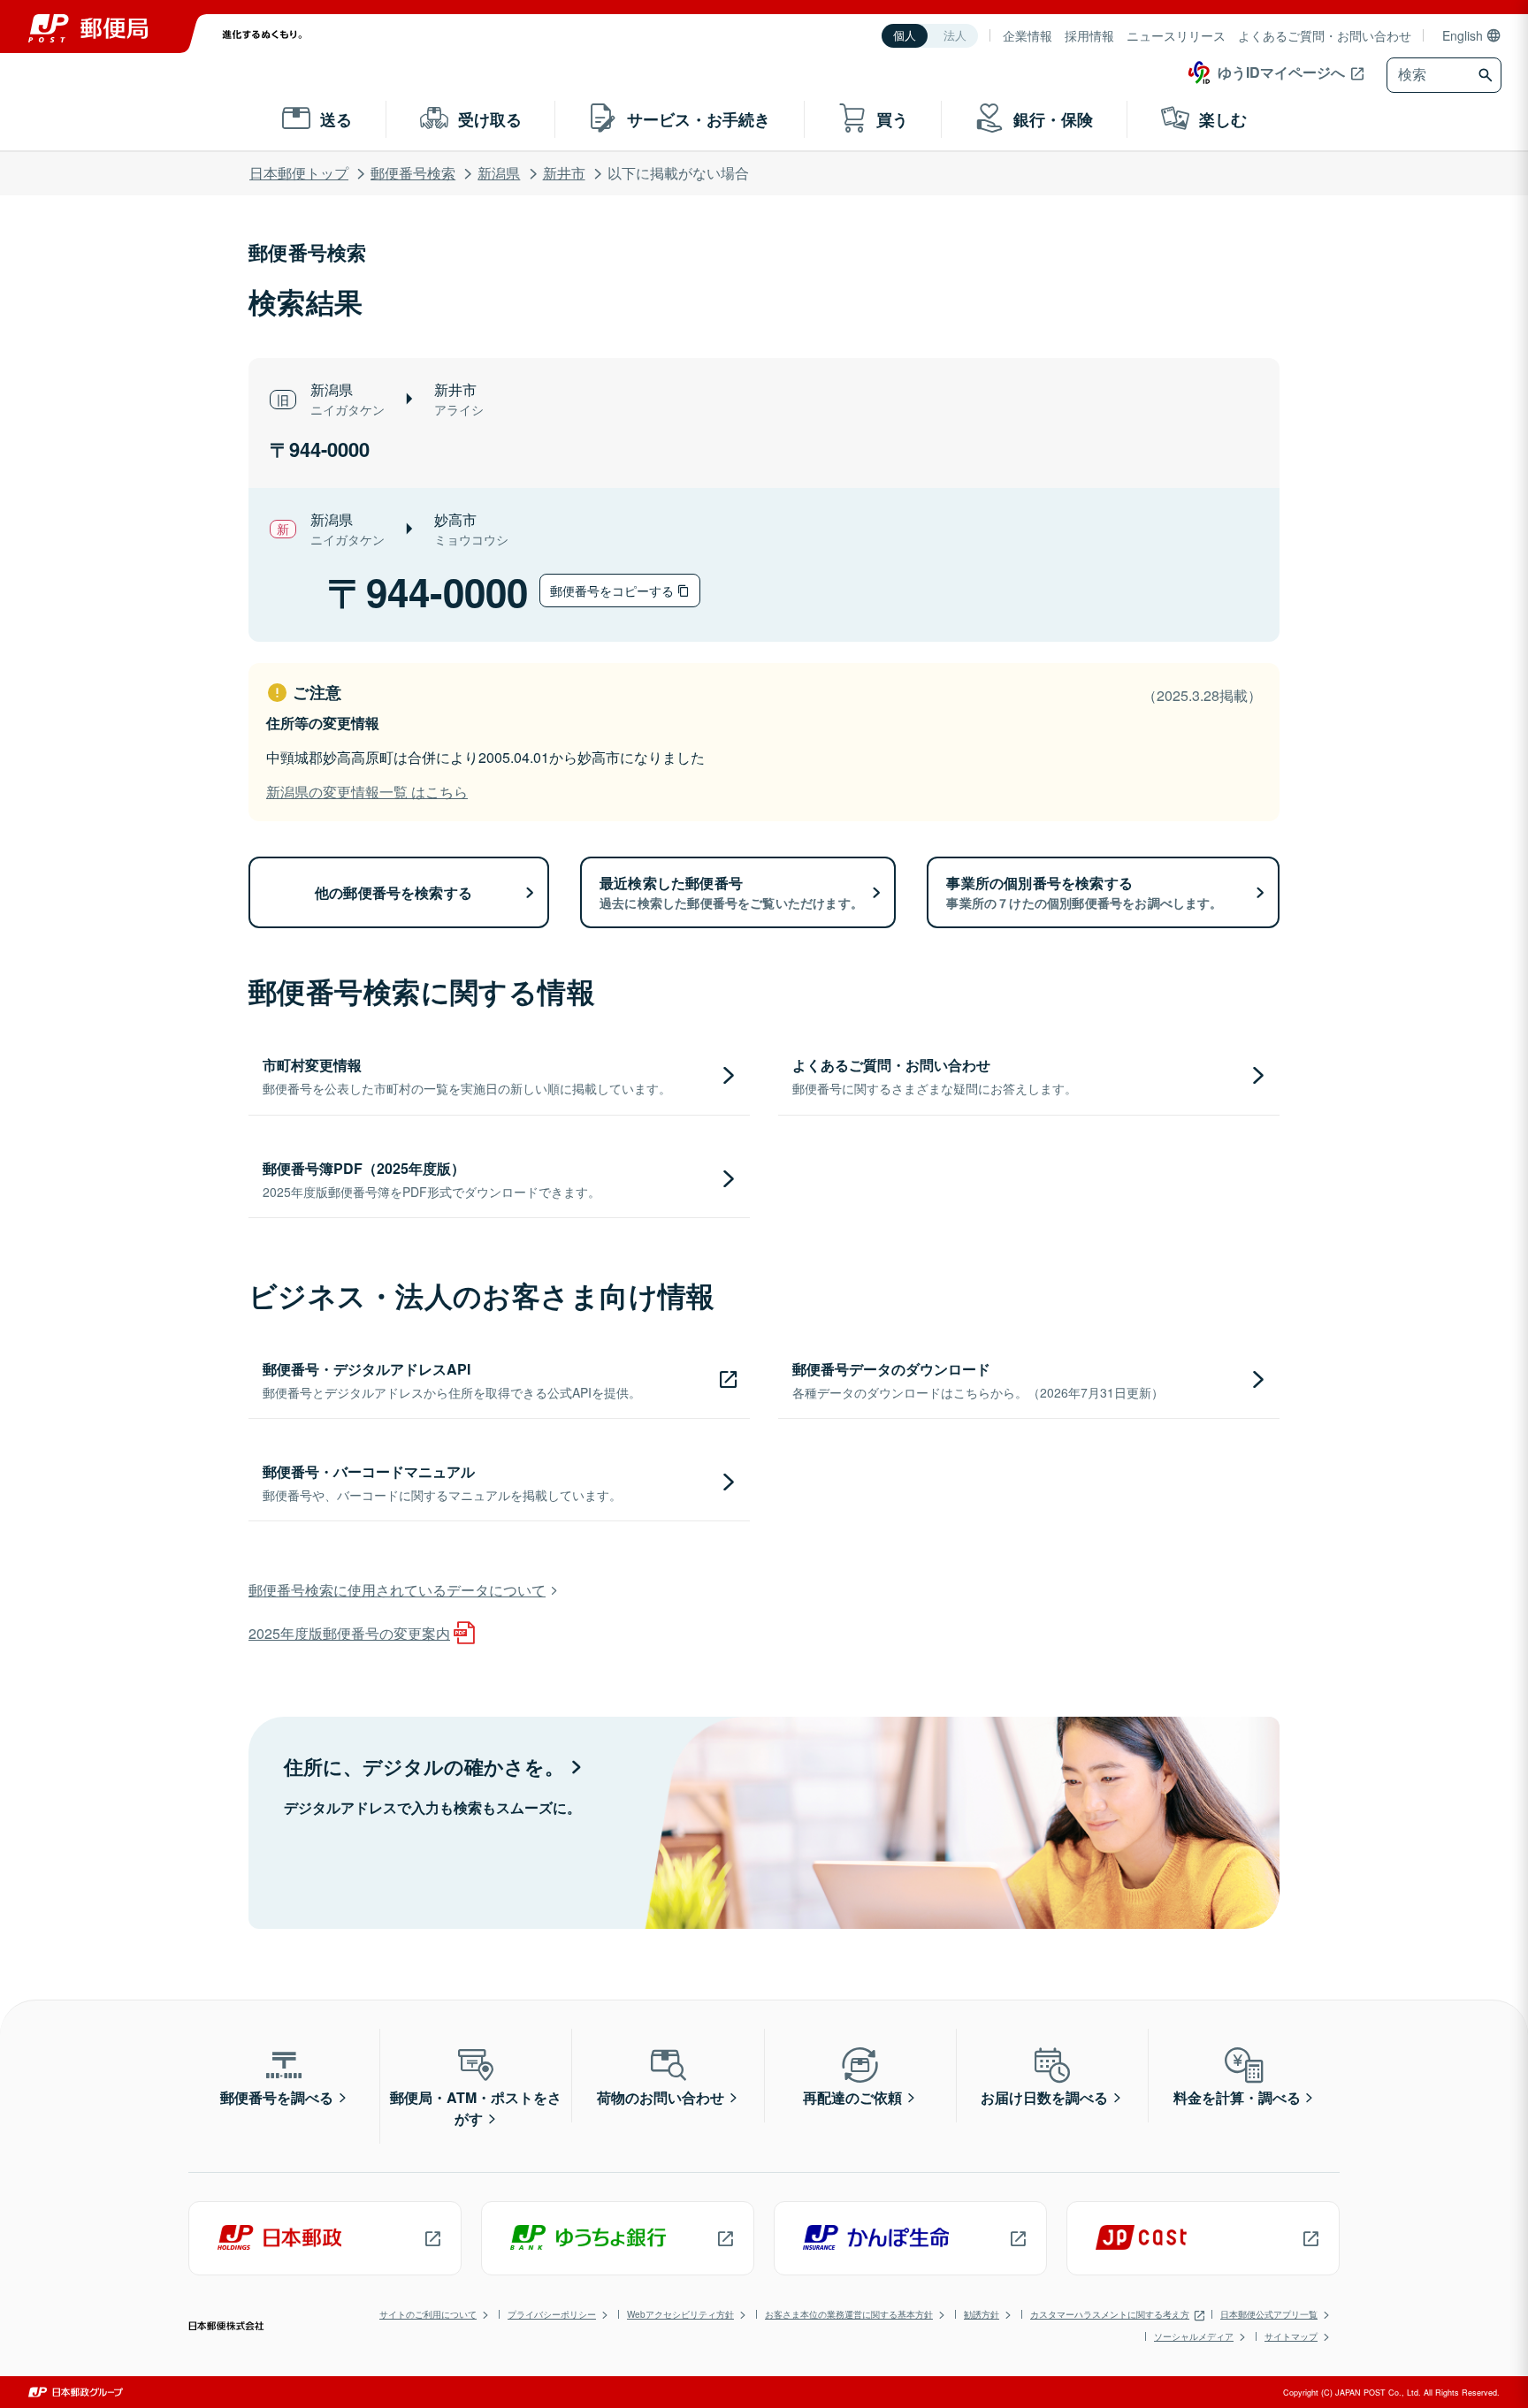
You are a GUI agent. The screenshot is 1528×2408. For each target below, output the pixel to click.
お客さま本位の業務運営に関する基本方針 (849, 2314)
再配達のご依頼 (852, 2097)
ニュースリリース (1176, 35)
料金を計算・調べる (1237, 2097)
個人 (905, 36)
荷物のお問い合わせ (661, 2097)
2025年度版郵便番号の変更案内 (349, 1633)
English (1463, 35)
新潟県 (499, 173)
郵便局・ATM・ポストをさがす (476, 2108)
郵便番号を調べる (277, 2097)
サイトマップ (1291, 2336)
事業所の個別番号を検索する (1084, 892)
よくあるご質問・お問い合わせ (1325, 35)
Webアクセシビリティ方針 (680, 2314)
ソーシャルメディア (1194, 2336)
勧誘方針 (982, 2314)
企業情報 (1028, 35)
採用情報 (1089, 35)
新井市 (564, 173)
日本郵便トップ (299, 173)
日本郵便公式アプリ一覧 (1269, 2314)
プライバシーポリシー (552, 2314)
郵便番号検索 (413, 173)
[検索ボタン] (1488, 75)
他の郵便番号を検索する (393, 892)
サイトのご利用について (428, 2314)
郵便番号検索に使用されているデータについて (397, 1590)
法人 (955, 36)
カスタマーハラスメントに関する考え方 (1110, 2314)
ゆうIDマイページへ (1281, 72)
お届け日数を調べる (1044, 2097)
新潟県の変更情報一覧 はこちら (367, 792)
